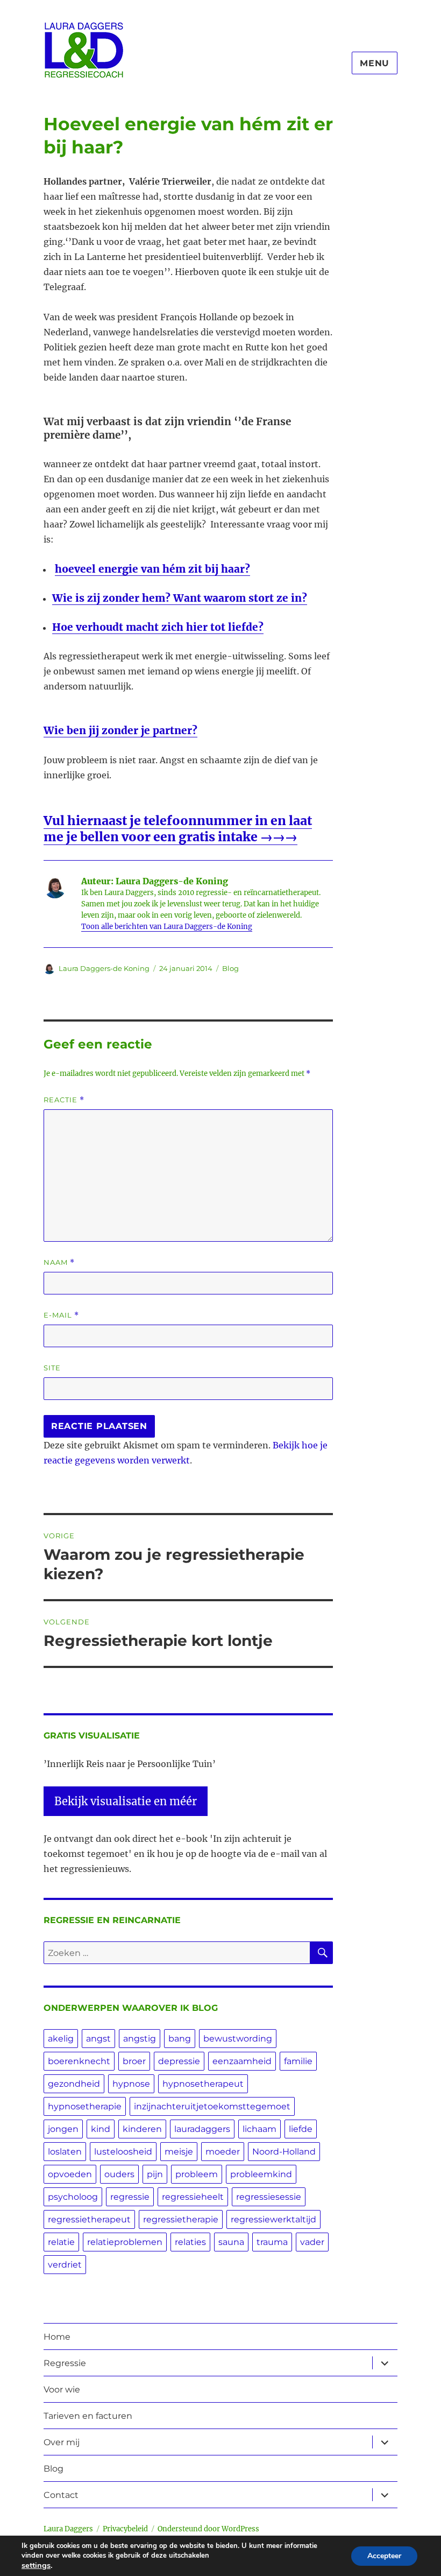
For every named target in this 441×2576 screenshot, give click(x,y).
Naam (59, 1262)
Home (57, 2337)
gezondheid (74, 2084)
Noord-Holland (284, 2152)
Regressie (65, 2363)
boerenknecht (79, 2061)
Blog (230, 968)
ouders (119, 2174)
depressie (179, 2061)
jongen (63, 2129)
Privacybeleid (125, 2529)
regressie (130, 2197)
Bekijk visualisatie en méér (126, 1801)
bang (180, 2039)
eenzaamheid (242, 2061)
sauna (231, 2242)
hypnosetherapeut (203, 2084)
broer (134, 2061)
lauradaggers (202, 2129)
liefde (301, 2129)
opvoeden (70, 2174)
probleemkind (261, 2174)
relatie (61, 2242)
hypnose (131, 2084)
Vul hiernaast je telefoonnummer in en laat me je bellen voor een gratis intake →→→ (178, 829)
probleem (197, 2174)
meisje (179, 2152)
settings (36, 2565)
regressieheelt (193, 2197)
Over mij (62, 2442)
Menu (375, 63)
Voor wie (62, 2390)
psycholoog (73, 2197)
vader (312, 2242)
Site (52, 1368)
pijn (155, 2174)
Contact (61, 2495)
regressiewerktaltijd (273, 2219)
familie (298, 2061)
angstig (140, 2039)
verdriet (65, 2265)
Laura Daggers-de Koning (104, 968)
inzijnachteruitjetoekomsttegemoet (212, 2106)
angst (98, 2039)
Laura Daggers (68, 2529)
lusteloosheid (123, 2152)
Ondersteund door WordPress (208, 2529)
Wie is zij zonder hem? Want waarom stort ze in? (180, 598)
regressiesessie (269, 2197)
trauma (272, 2242)
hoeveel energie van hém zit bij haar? (152, 569)
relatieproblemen (125, 2242)
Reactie (64, 1100)
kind (101, 2129)
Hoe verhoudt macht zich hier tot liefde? (158, 627)
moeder (223, 2152)
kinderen (142, 2129)
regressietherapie (181, 2219)
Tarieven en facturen (88, 2416)
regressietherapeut (89, 2219)
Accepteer (384, 2556)
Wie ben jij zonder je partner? (120, 730)
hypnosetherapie (85, 2106)
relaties (190, 2242)
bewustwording (238, 2039)
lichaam (259, 2129)
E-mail (61, 1315)
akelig (61, 2039)
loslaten (65, 2152)
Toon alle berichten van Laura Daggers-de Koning (167, 927)
